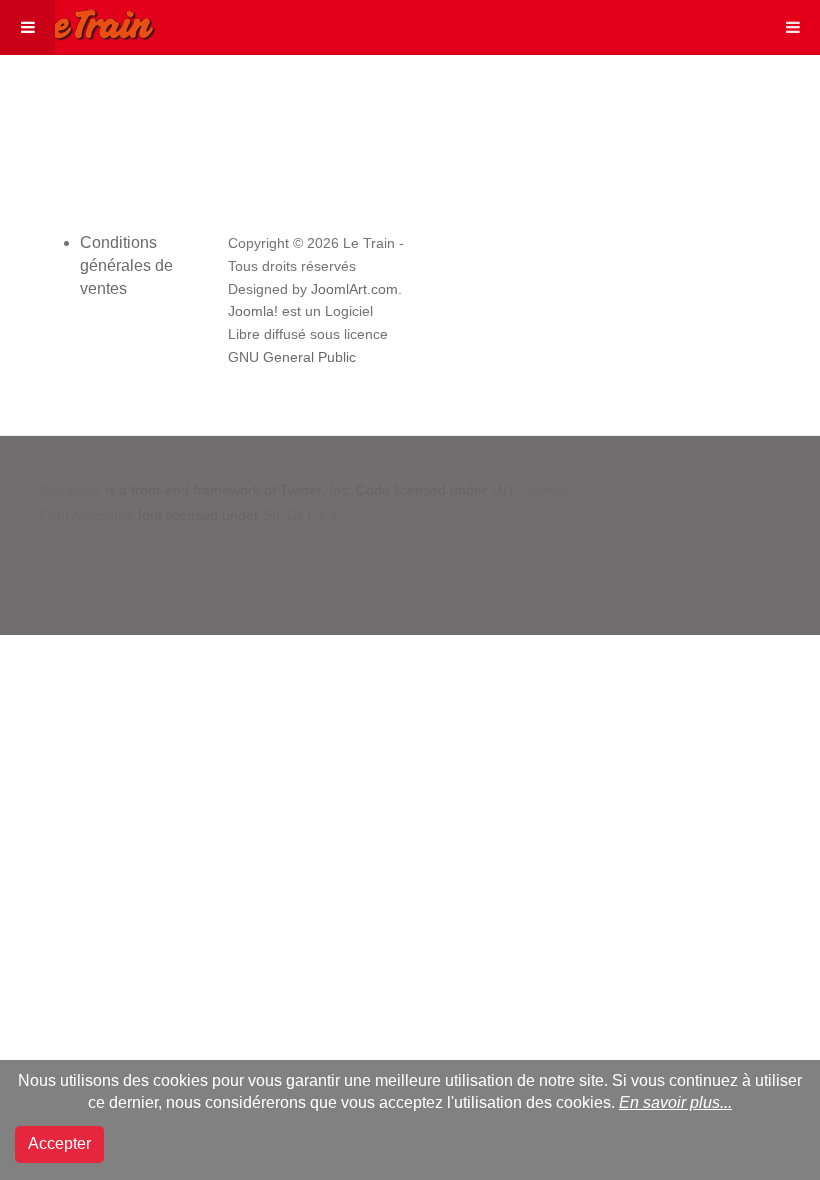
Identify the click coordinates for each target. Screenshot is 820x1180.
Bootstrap (70, 490)
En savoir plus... (675, 1102)
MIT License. (532, 490)
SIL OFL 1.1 (300, 515)
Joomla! (253, 311)
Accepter (59, 1143)
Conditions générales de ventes (126, 265)
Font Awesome (87, 515)
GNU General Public (292, 357)
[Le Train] (78, 21)
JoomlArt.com (354, 289)
